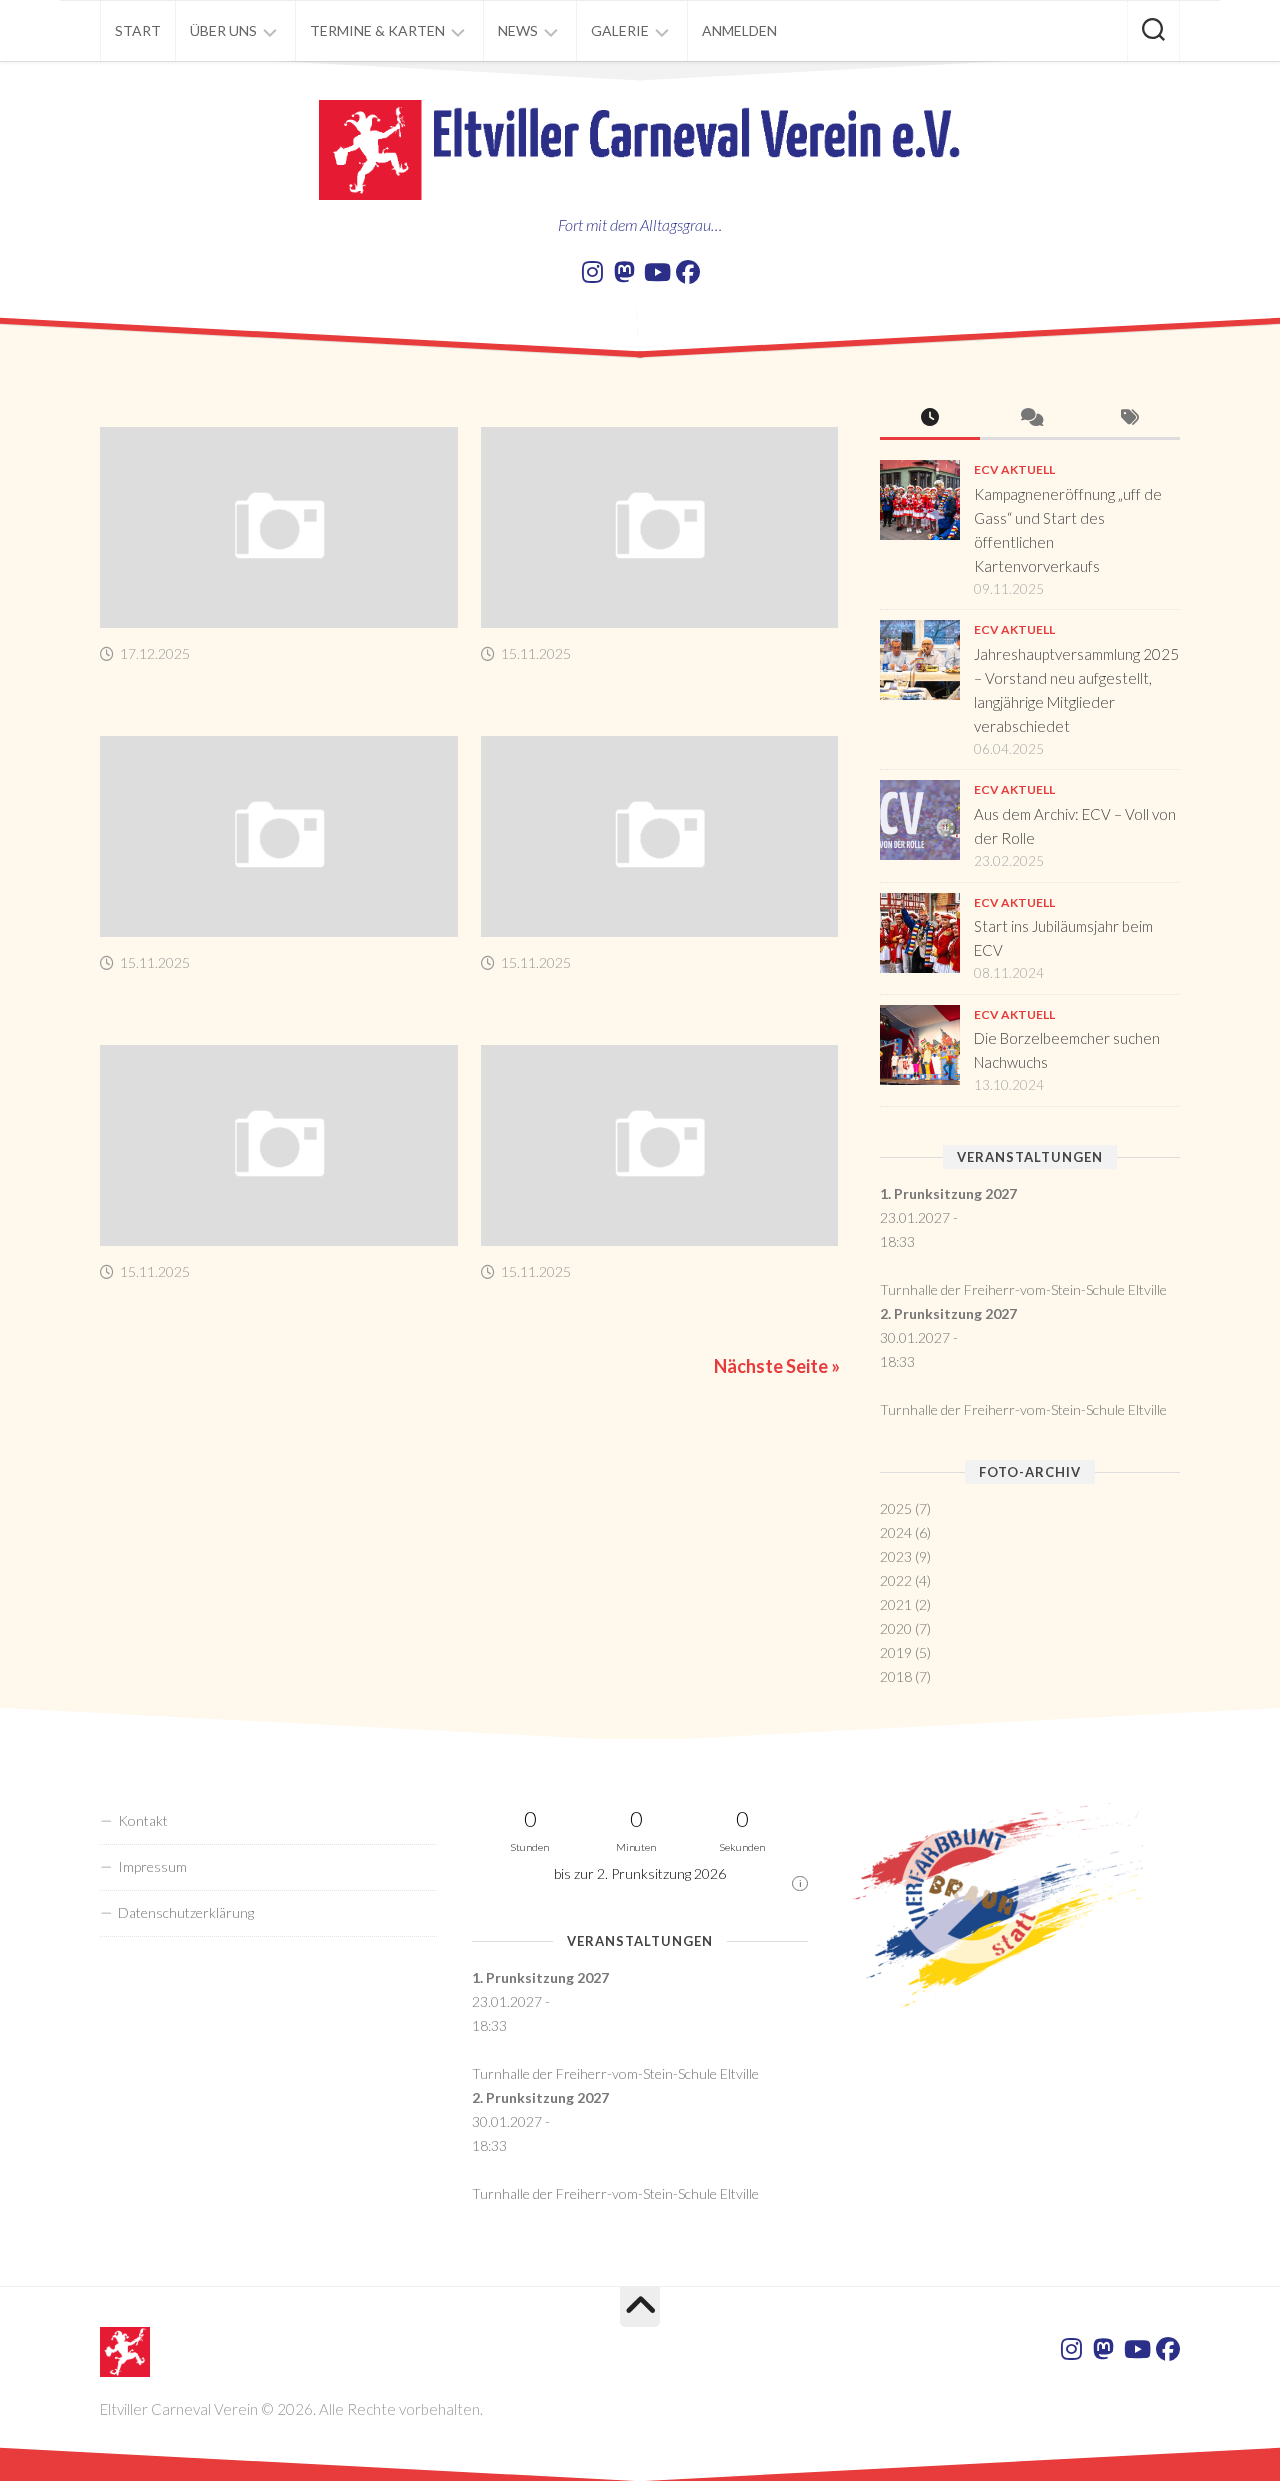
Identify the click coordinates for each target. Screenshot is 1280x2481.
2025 (896, 1508)
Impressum (152, 1866)
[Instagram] (592, 272)
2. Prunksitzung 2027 (948, 1313)
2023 (896, 1556)
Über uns (223, 30)
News (518, 30)
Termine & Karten (377, 30)
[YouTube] (656, 272)
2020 (896, 1628)
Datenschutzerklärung (186, 1912)
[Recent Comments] (1030, 418)
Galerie (620, 30)
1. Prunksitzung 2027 (948, 1193)
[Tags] (1130, 418)
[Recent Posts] (930, 418)
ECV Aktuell (1014, 469)
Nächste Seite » (777, 1366)
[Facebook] (688, 272)
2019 (896, 1652)
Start (138, 30)
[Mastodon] (624, 272)
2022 (896, 1580)
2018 (896, 1676)
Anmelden (739, 30)
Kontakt (143, 1820)
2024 (896, 1532)
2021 (896, 1604)
